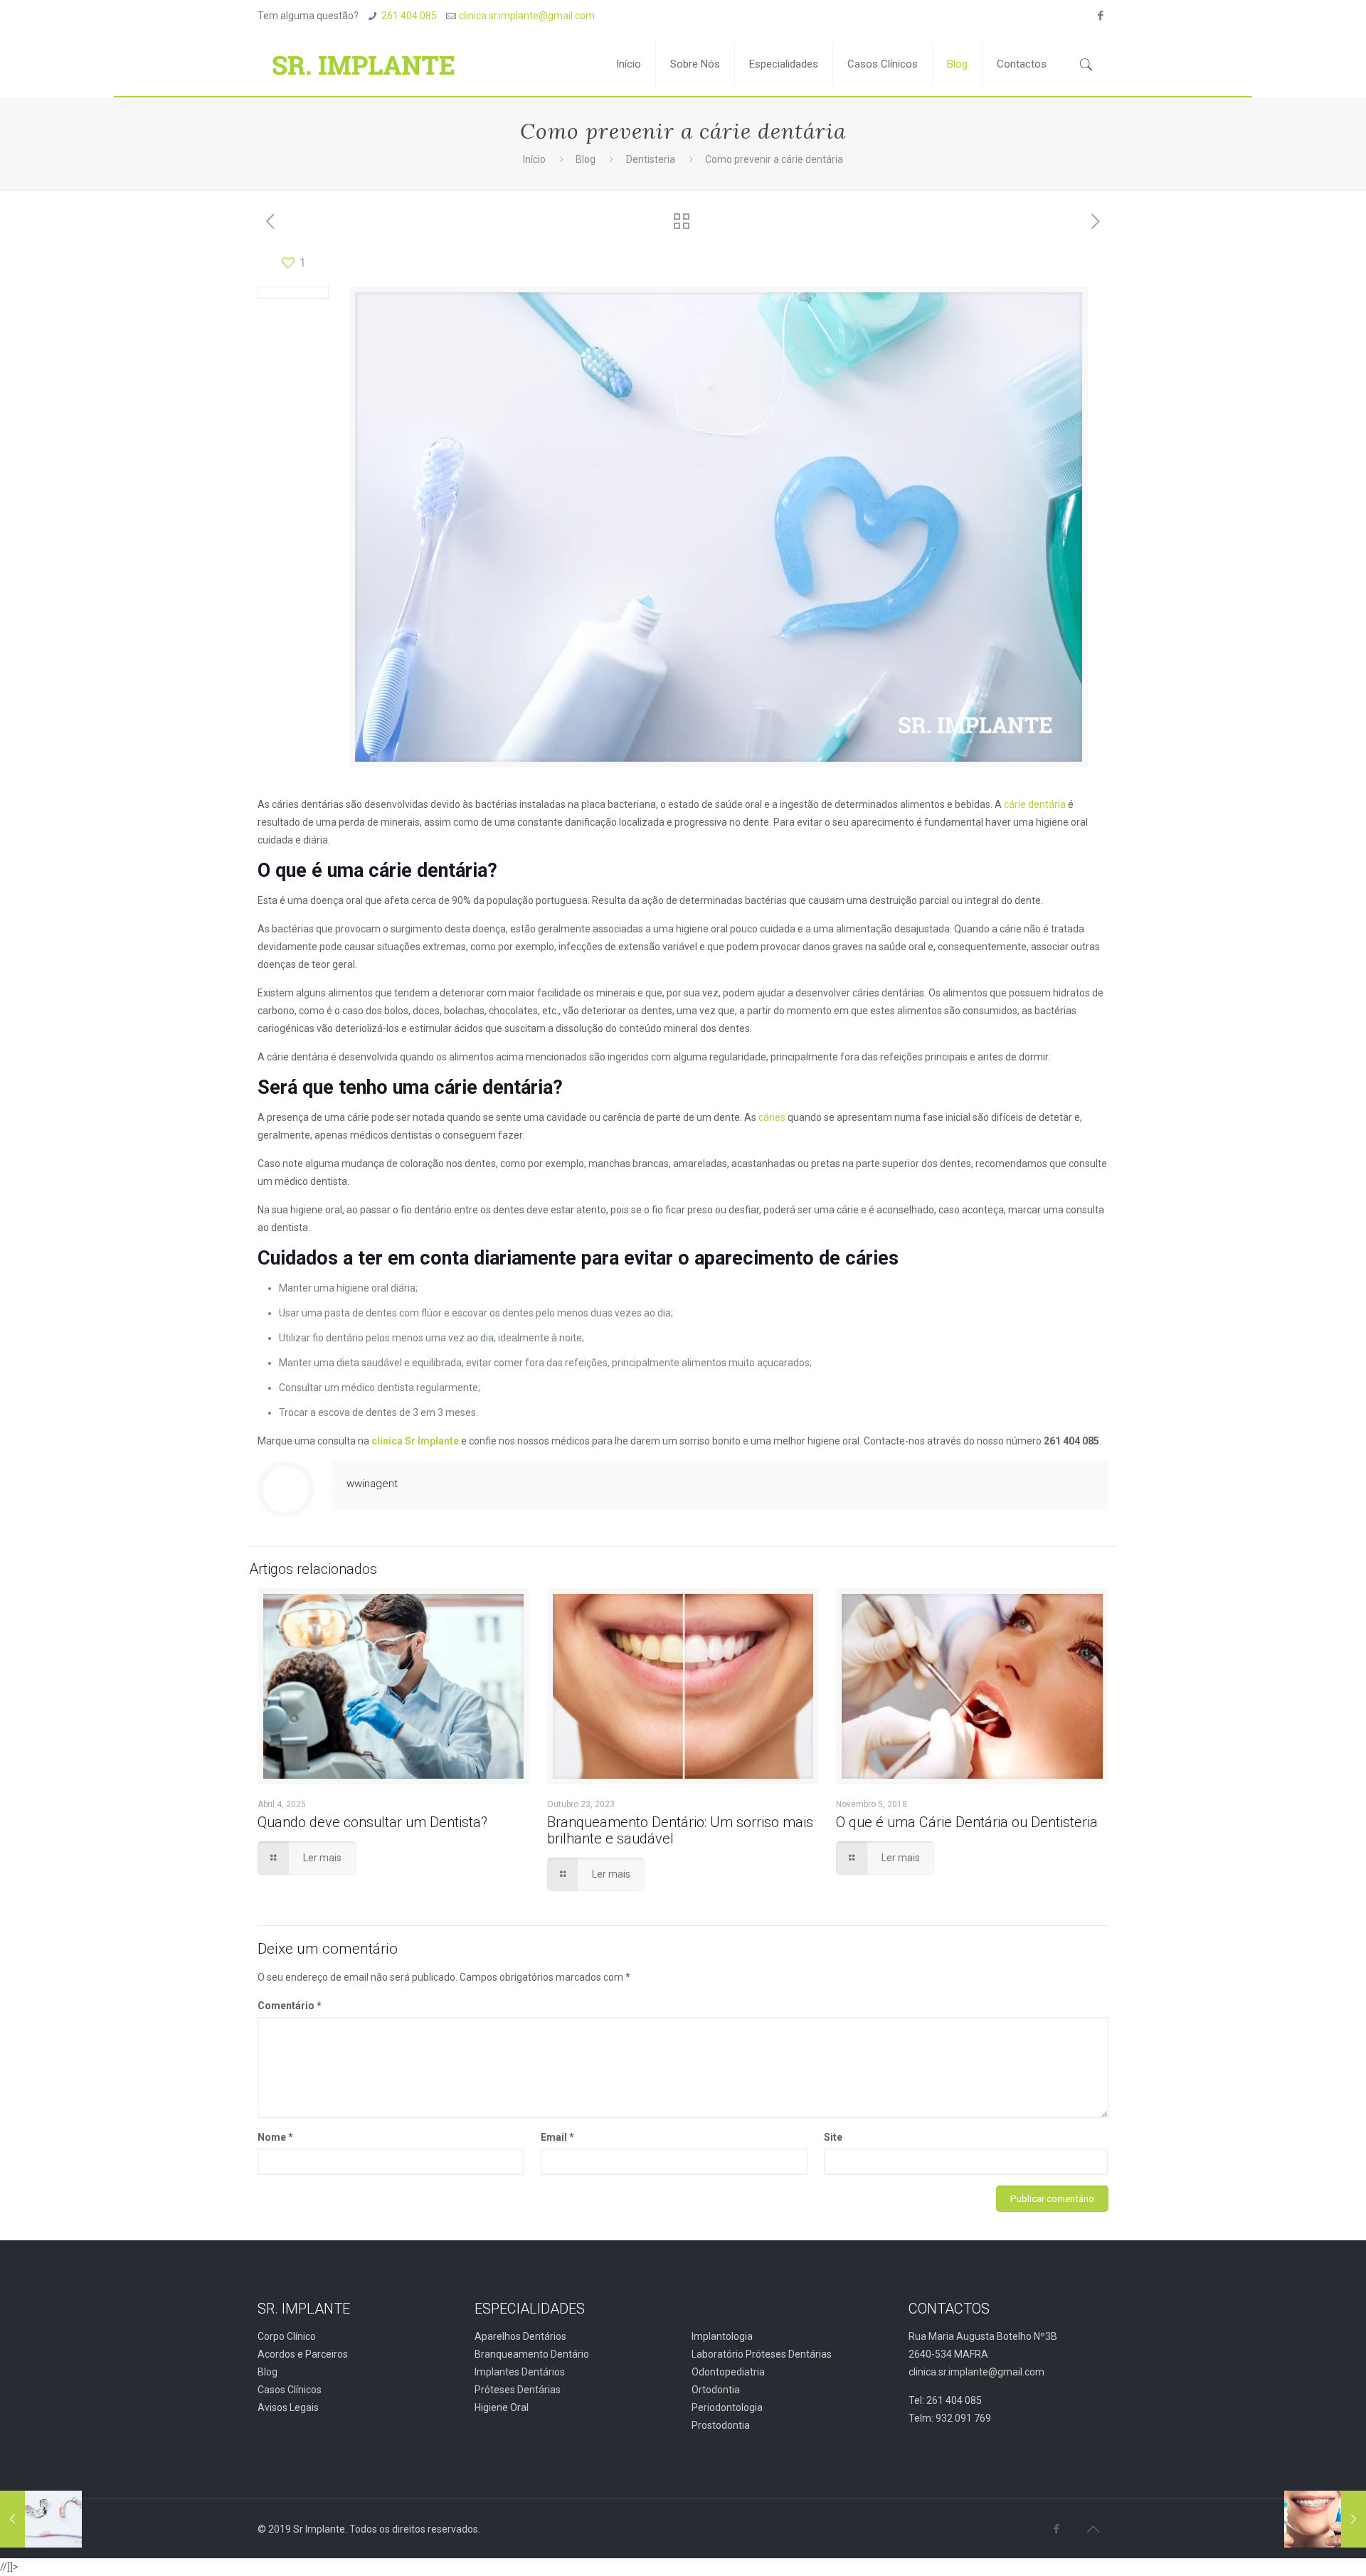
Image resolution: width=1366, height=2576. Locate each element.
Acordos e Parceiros (303, 2354)
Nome (275, 2137)
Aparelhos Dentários (520, 2336)
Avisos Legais (288, 2407)
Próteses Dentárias (518, 2390)
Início (534, 159)
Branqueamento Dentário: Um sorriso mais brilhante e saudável (680, 1830)
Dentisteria (651, 159)
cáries (773, 1117)
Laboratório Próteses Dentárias (762, 2354)
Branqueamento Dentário (532, 2354)
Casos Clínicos (290, 2390)
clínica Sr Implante (415, 1441)
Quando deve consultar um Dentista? (372, 1822)
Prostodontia (721, 2425)
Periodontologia (727, 2407)
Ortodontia (716, 2390)
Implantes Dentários (520, 2372)
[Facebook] (1101, 16)
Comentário (290, 2006)
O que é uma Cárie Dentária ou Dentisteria (967, 1822)
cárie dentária (1035, 804)
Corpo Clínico (287, 2336)
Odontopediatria (728, 2372)
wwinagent (372, 1484)
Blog (586, 159)
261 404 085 (409, 16)
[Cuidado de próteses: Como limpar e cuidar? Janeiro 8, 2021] (41, 2519)
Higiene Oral (502, 2407)
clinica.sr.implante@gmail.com (527, 16)
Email (557, 2137)
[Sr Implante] (364, 64)
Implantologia (722, 2336)
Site (833, 2137)
